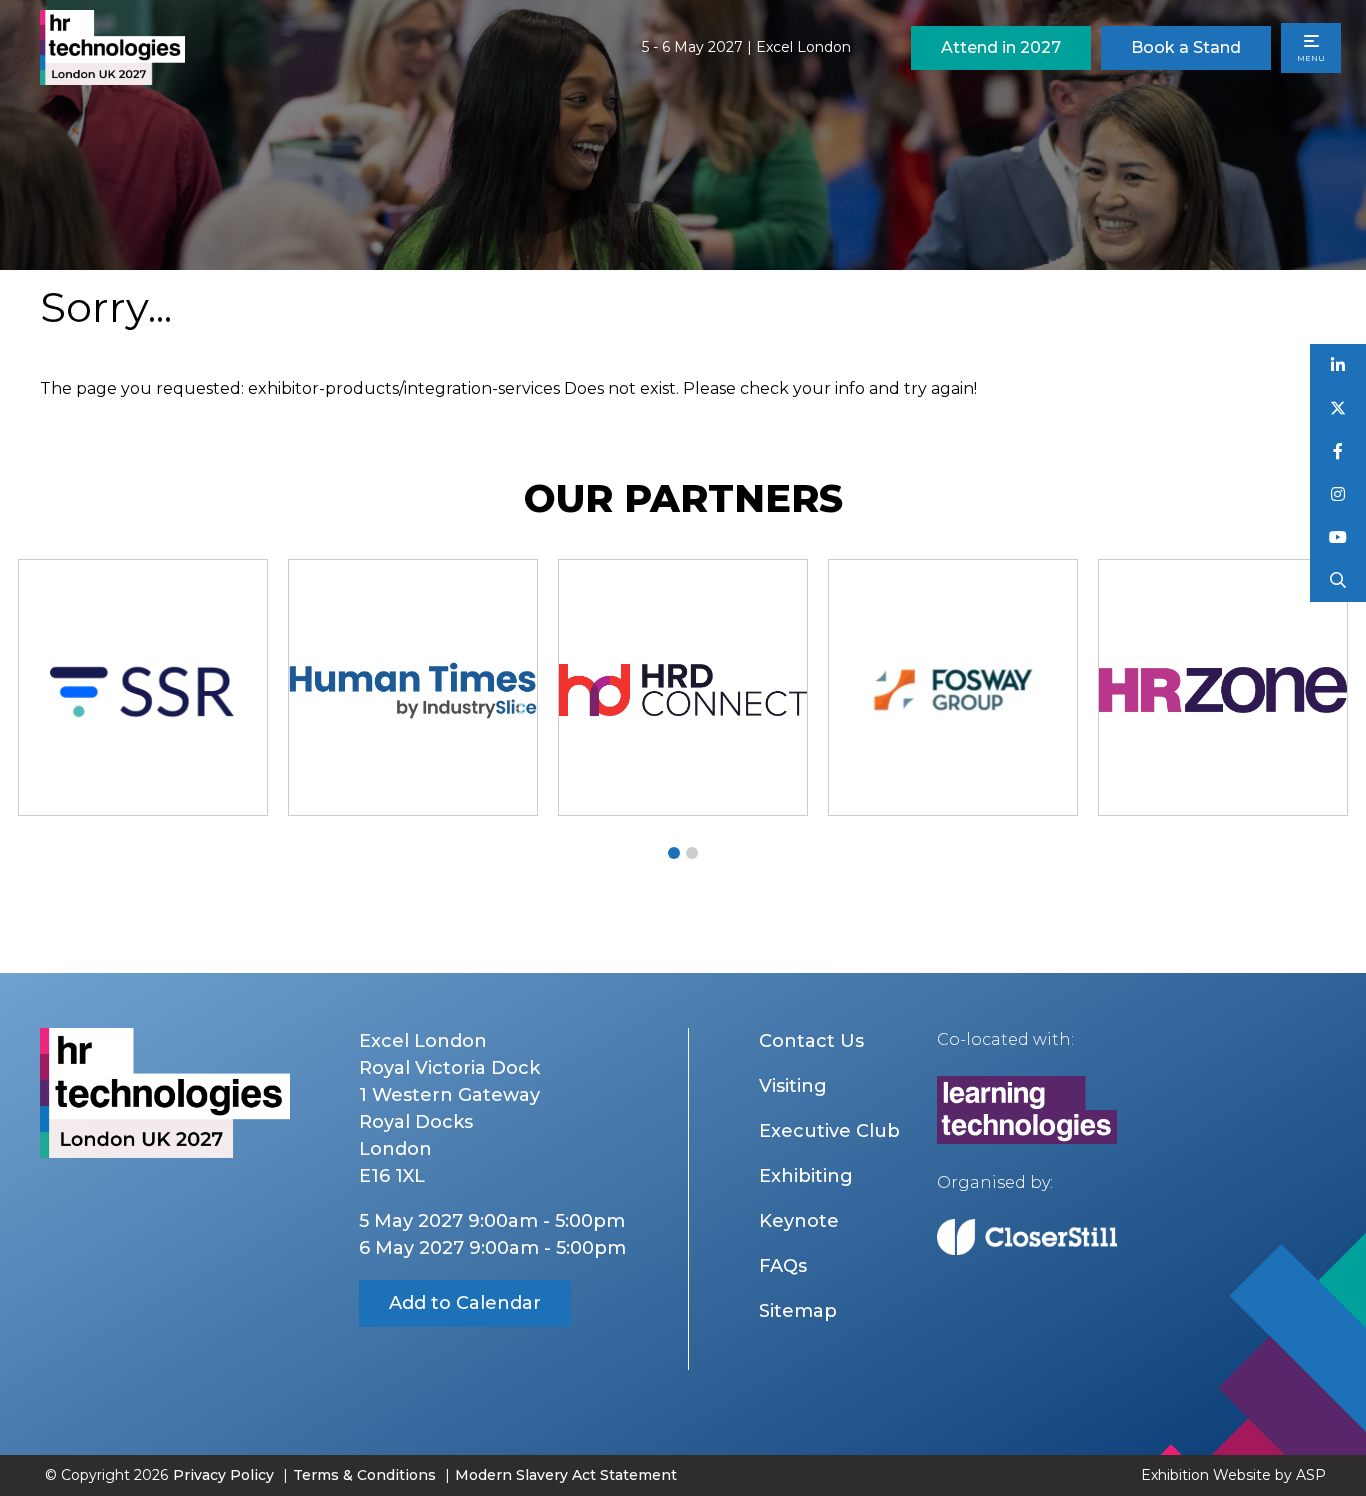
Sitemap (798, 1311)
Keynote (799, 1221)
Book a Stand (1186, 47)
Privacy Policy (223, 1475)
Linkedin (1338, 365)
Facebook (1338, 451)
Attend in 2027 (1001, 47)
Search (1338, 580)
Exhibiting (806, 1176)
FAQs (783, 1266)
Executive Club (829, 1131)
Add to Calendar (465, 1303)
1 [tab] (674, 853)
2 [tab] (692, 853)
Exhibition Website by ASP (1233, 1475)
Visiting (793, 1086)
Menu (1311, 58)
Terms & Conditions (364, 1475)
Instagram (1338, 494)
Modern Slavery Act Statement (566, 1475)
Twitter (1338, 408)
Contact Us (811, 1041)
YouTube (1338, 537)
